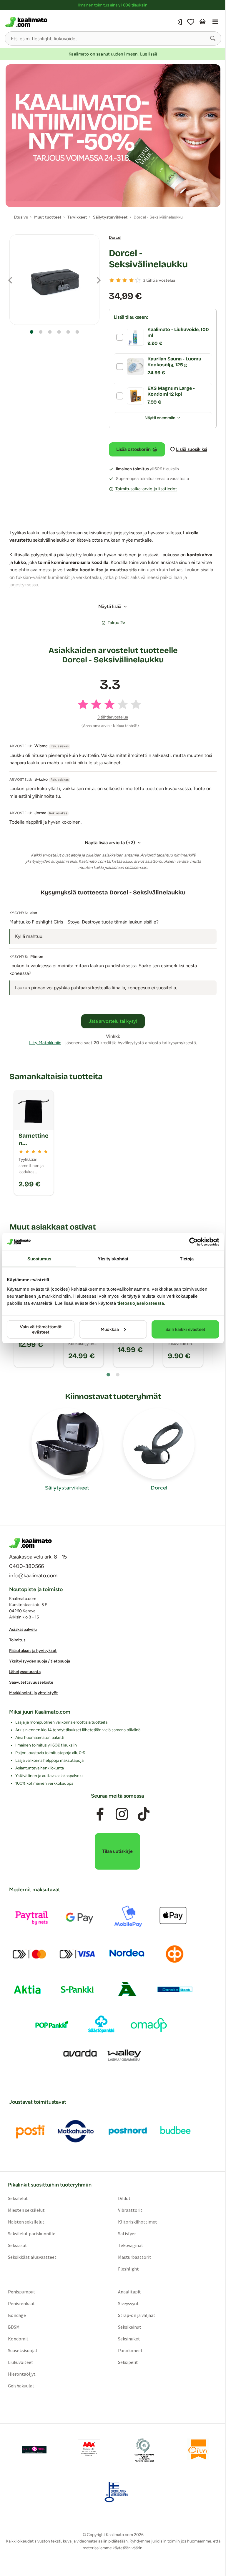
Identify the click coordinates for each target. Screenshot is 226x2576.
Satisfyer (127, 2233)
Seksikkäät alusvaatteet (32, 2257)
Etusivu (21, 217)
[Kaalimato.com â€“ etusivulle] (30, 1543)
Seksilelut (18, 2198)
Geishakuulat (21, 2385)
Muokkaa (110, 1329)
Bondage (17, 2315)
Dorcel (115, 237)
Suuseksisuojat (23, 2350)
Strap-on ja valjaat (137, 2315)
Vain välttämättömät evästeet (41, 1329)
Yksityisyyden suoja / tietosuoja (40, 1661)
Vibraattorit (130, 2210)
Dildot (124, 2198)
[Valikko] (215, 22)
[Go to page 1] (108, 1375)
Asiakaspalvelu (23, 1629)
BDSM (14, 2327)
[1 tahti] (112, 280)
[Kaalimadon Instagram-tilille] (122, 1814)
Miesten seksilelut (26, 2210)
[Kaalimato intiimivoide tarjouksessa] (113, 136)
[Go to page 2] (118, 1375)
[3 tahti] (125, 280)
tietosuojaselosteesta (141, 1303)
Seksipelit (128, 2362)
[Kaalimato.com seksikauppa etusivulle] (58, 22)
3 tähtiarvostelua (159, 280)
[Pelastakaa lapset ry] (34, 2449)
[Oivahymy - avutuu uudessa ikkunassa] (198, 2449)
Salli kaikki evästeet (185, 1329)
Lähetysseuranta (25, 1672)
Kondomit (18, 2338)
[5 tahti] (138, 280)
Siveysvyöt (128, 2303)
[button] (213, 38)
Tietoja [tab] (187, 1259)
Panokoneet (130, 2350)
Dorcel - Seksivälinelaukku (148, 259)
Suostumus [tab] (39, 1259)
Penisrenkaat (21, 2303)
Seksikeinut (130, 2327)
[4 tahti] (131, 280)
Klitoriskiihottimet (138, 2221)
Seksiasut (18, 2245)
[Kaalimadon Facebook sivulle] (100, 1814)
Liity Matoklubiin (45, 1043)
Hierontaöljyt (22, 2374)
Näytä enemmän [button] (160, 418)
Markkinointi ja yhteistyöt (34, 1693)
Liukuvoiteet (21, 2362)
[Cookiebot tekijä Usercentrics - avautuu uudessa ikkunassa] (193, 1242)
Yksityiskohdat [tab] (113, 1259)
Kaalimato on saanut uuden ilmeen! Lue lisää (113, 54)
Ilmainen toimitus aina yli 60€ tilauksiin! (113, 5)
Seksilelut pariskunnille (32, 2233)
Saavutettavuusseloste (31, 1682)
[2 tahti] (118, 280)
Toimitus (17, 1640)
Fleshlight (128, 2268)
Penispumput (22, 2291)
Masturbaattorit (135, 2257)
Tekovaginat (131, 2245)
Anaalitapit (129, 2291)
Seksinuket (129, 2338)
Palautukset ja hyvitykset (33, 1651)
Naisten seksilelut (26, 2221)
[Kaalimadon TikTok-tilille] (144, 1814)
